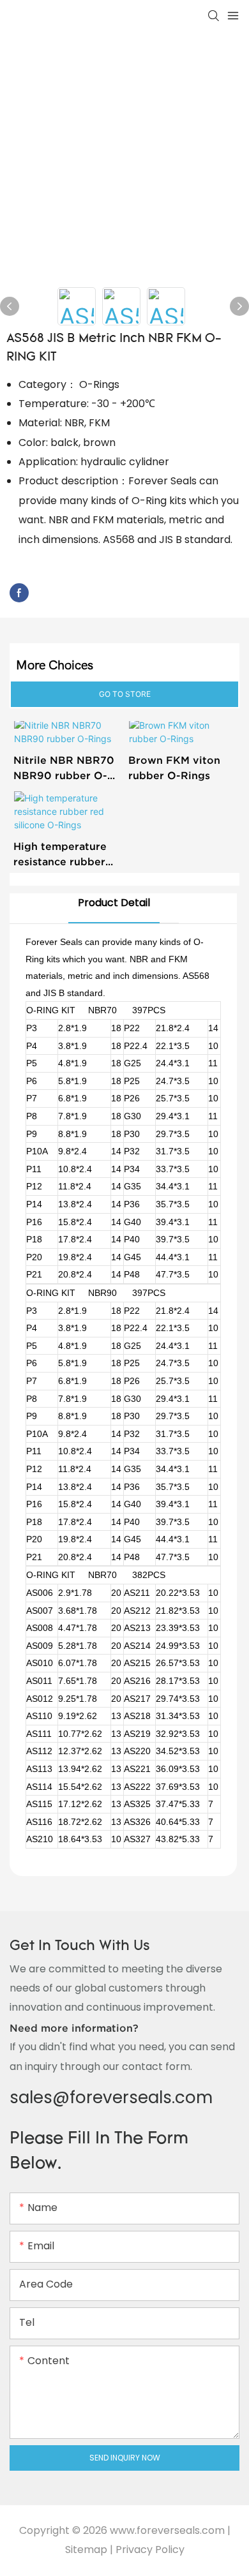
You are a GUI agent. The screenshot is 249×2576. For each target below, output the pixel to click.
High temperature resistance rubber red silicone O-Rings (67, 855)
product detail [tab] (114, 903)
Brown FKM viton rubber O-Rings (174, 768)
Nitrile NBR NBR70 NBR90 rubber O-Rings (64, 769)
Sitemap (86, 2550)
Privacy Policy (150, 2550)
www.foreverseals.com (167, 2530)
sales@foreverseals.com (111, 2097)
